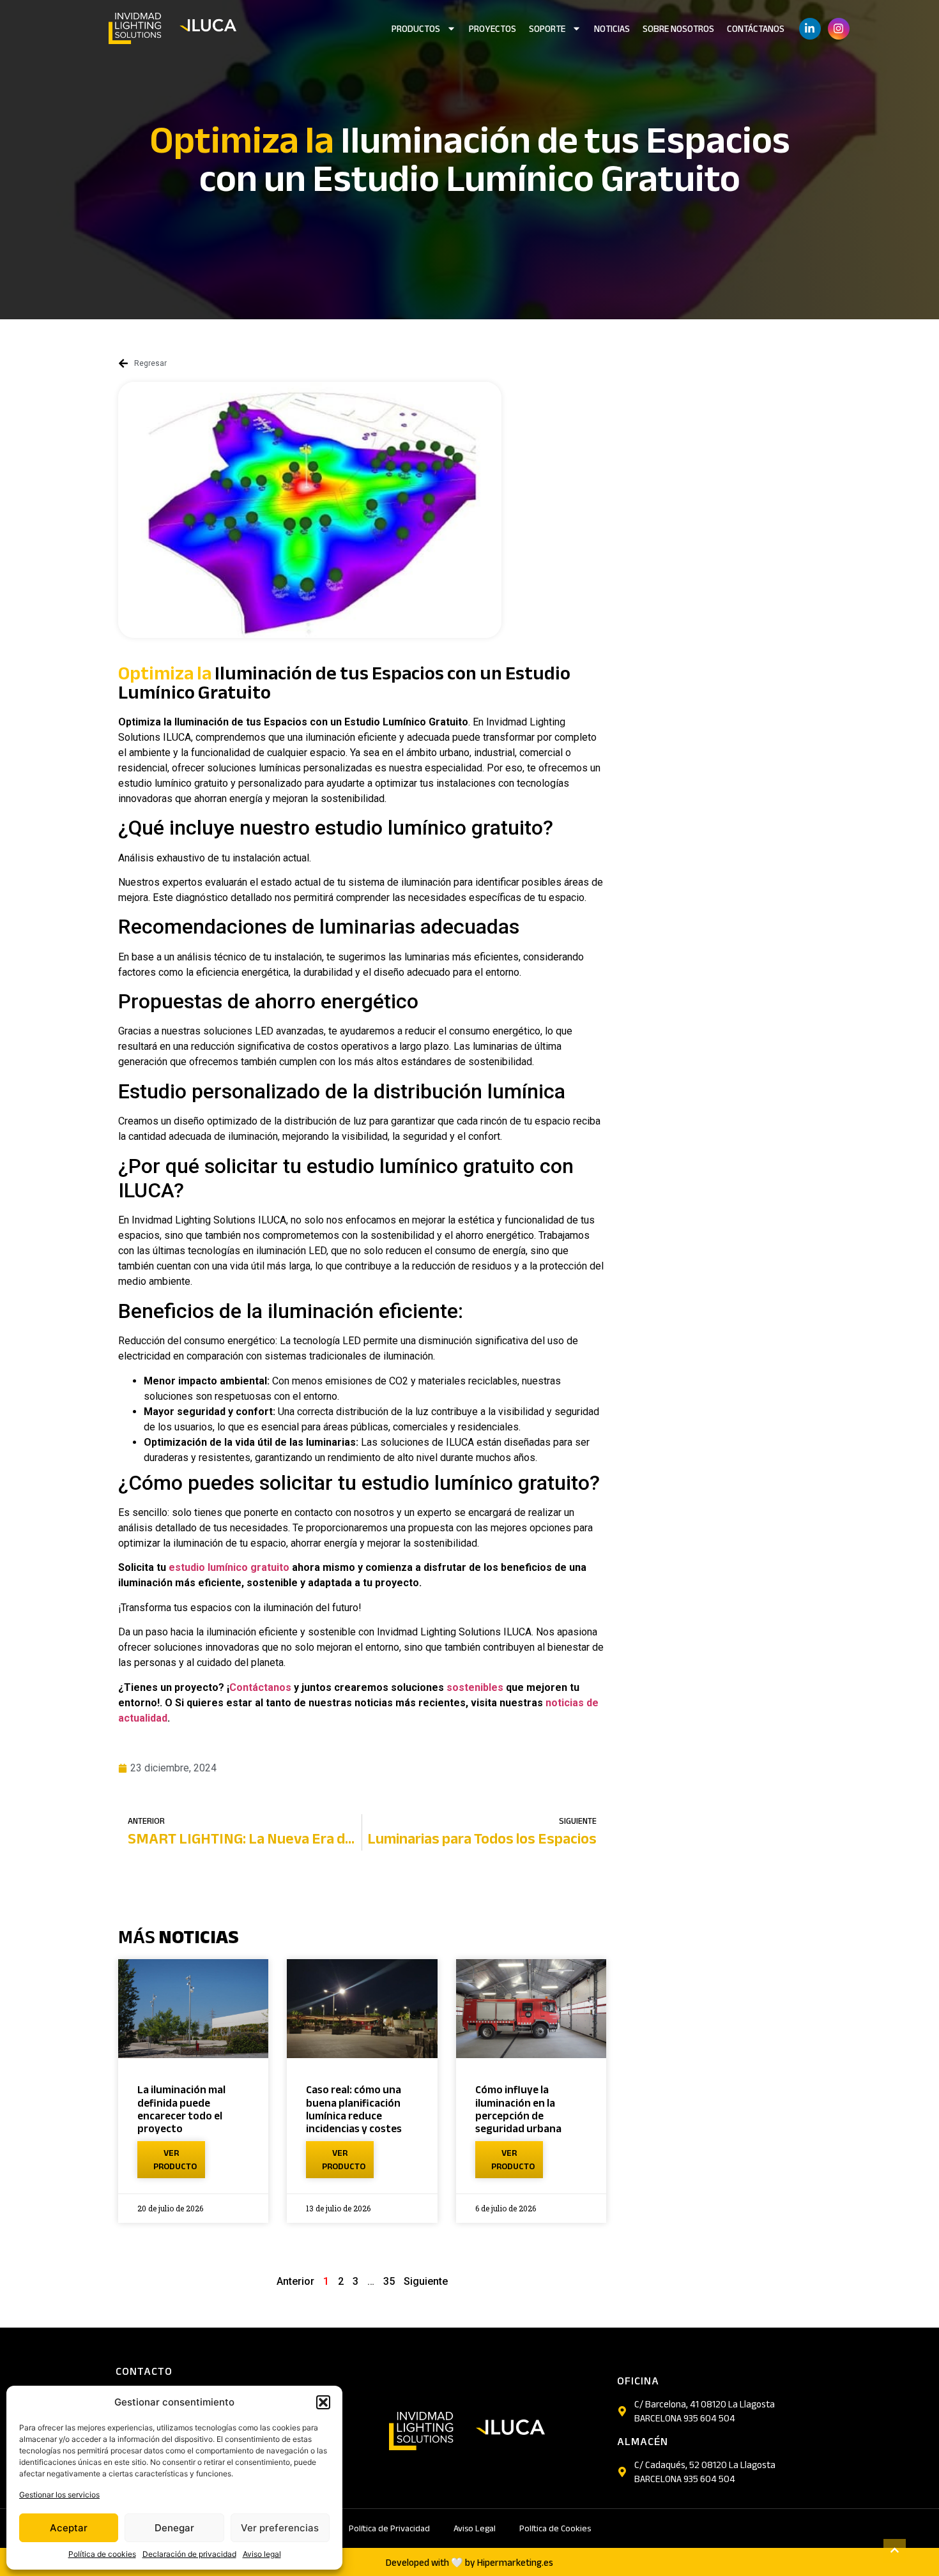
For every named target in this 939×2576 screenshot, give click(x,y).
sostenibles (475, 1687)
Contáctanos (756, 29)
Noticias (612, 29)
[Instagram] (839, 29)
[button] (323, 2402)
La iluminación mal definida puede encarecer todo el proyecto (181, 2109)
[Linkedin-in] (810, 29)
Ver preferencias (280, 2528)
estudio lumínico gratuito (229, 1567)
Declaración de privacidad (189, 2554)
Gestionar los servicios (59, 2495)
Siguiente (426, 2281)
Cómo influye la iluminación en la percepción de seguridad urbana (518, 2109)
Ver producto (175, 2160)
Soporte (547, 29)
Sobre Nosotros (678, 29)
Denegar (174, 2528)
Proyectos (492, 29)
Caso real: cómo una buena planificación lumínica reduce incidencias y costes (354, 2109)
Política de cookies (102, 2554)
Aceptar (69, 2528)
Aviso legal (262, 2554)
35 (389, 2281)
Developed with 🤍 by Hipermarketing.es (469, 2563)
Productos (416, 29)
